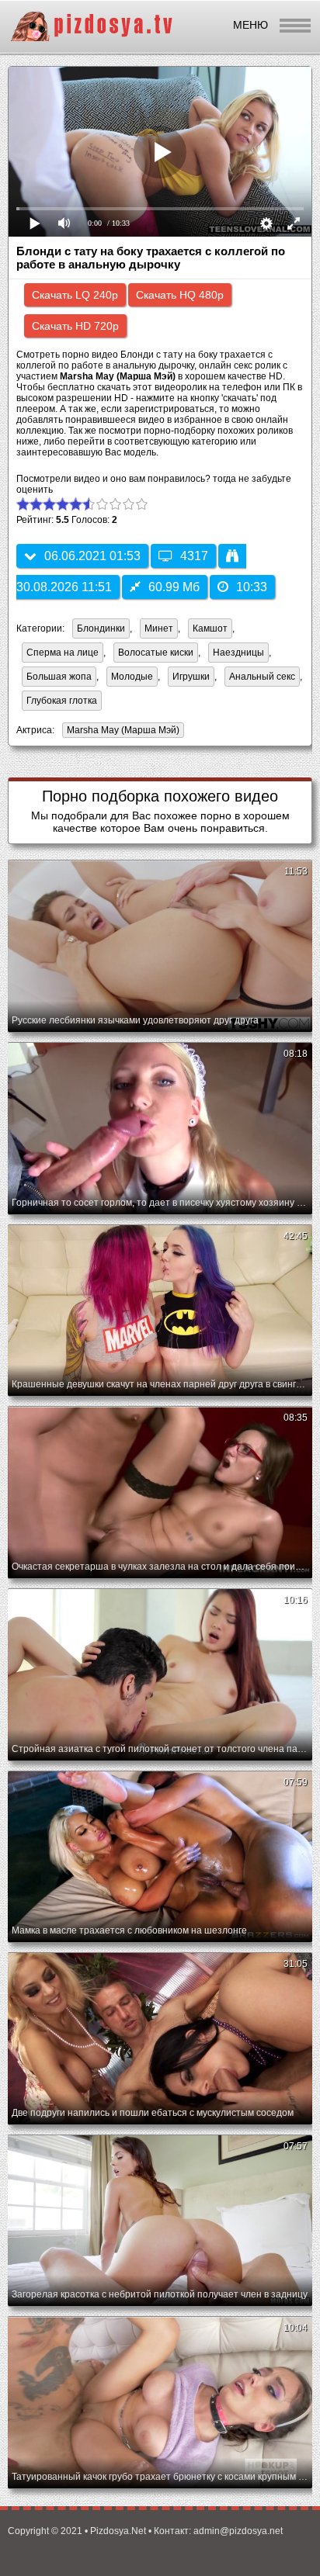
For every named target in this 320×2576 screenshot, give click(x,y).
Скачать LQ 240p (75, 295)
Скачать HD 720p (75, 326)
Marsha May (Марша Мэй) (121, 731)
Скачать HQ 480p (180, 295)
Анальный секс (262, 677)
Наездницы (238, 653)
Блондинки (101, 628)
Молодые (132, 677)
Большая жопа (59, 677)
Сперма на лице (63, 653)
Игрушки (191, 677)
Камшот (210, 628)
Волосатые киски (156, 653)
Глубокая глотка (62, 701)
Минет (159, 628)
